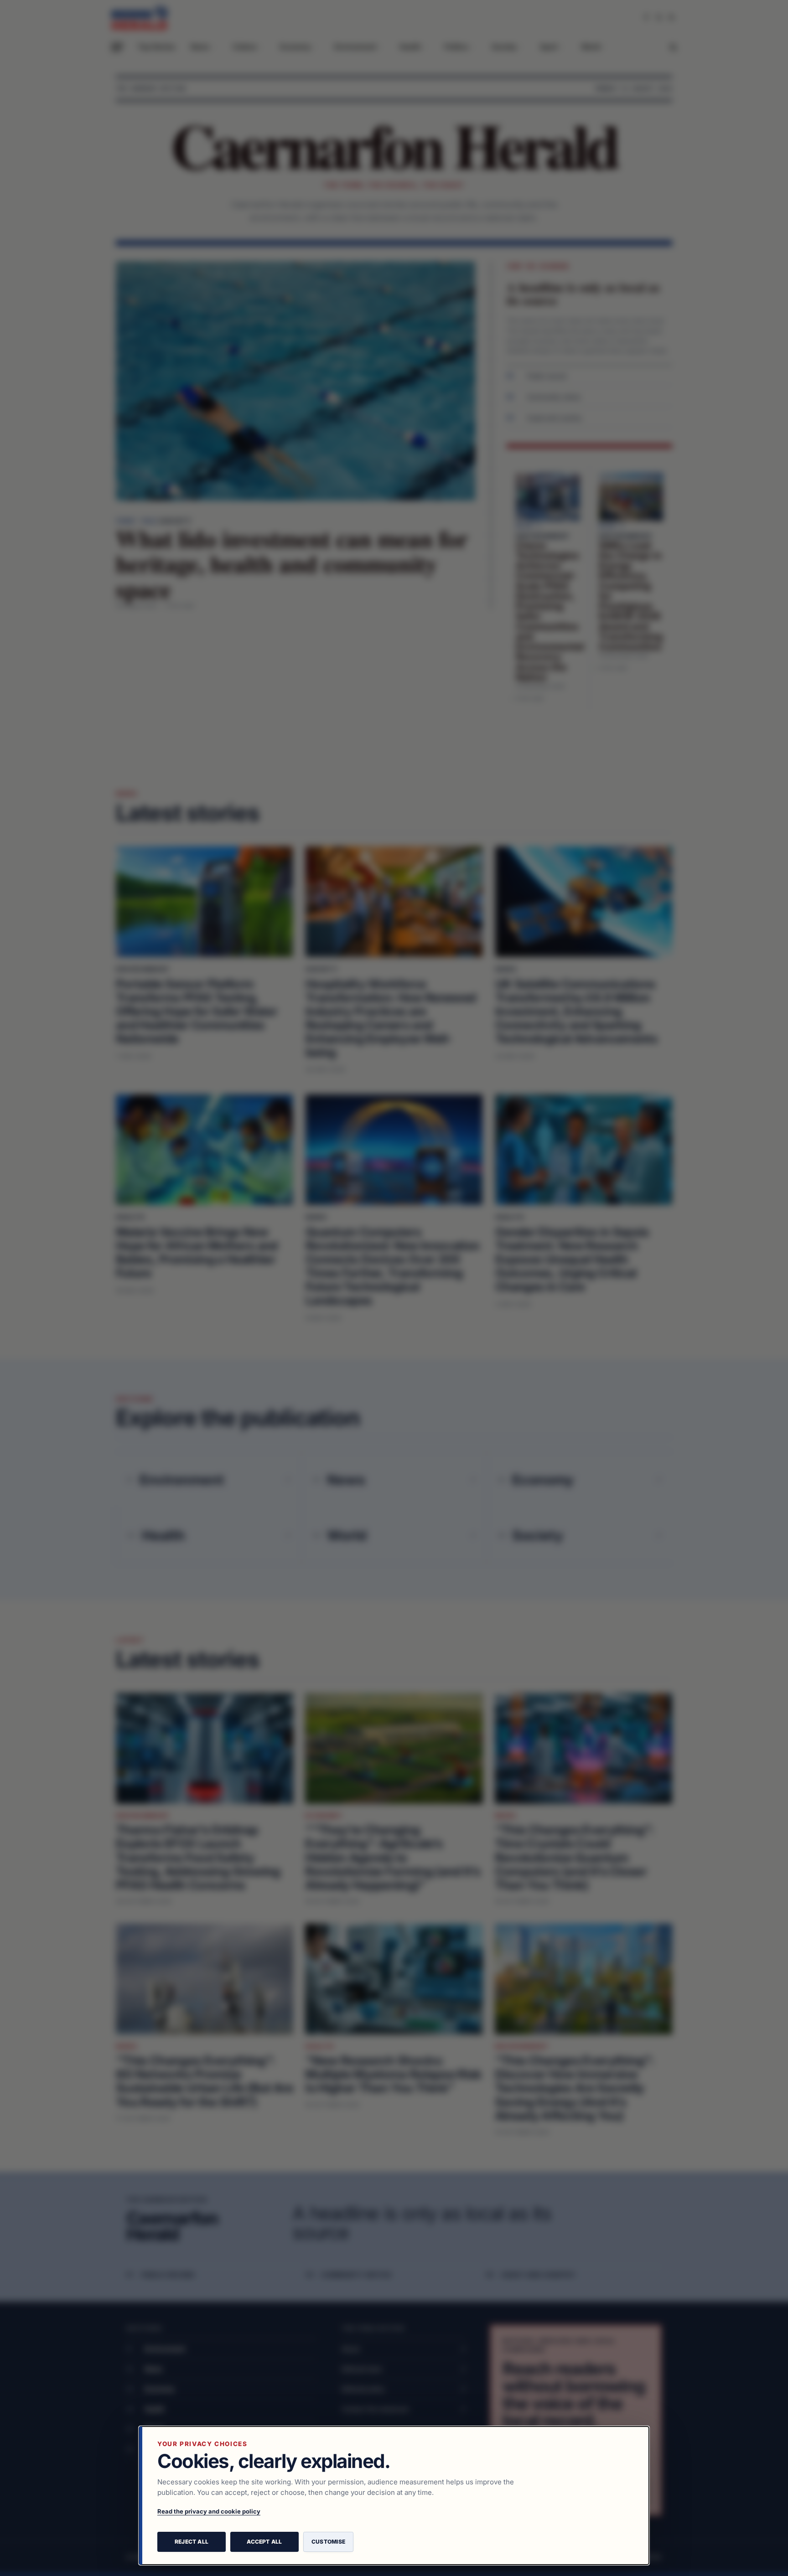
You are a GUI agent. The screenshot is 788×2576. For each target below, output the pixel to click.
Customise (328, 2542)
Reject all (192, 2542)
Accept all (264, 2542)
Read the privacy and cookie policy (209, 2511)
